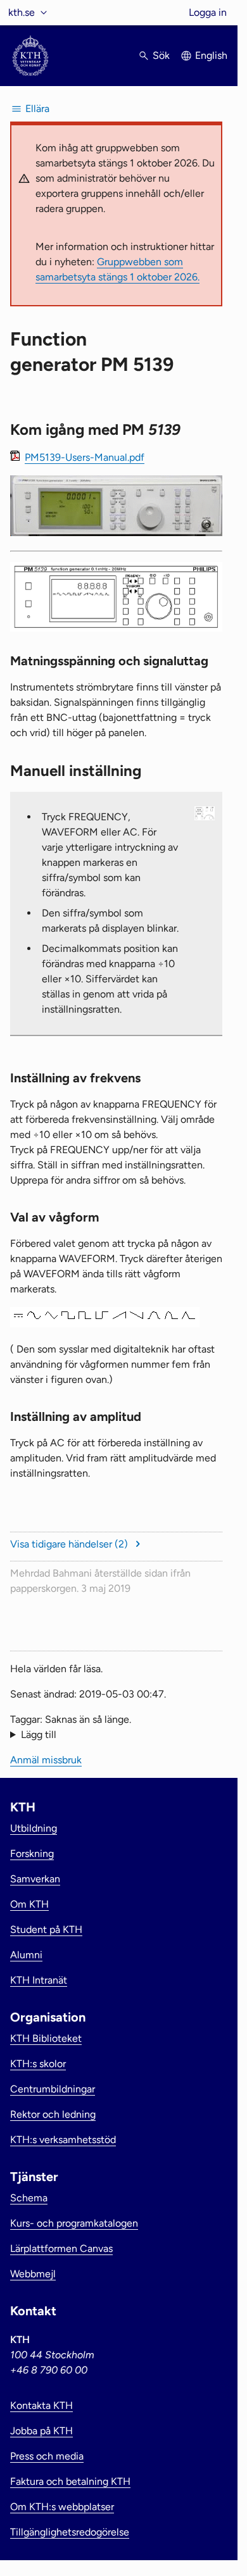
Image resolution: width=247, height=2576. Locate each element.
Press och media (47, 2456)
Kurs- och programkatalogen (74, 2223)
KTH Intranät (39, 1980)
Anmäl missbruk (46, 1760)
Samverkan (35, 1879)
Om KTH (29, 1904)
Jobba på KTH (41, 2431)
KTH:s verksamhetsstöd (63, 2140)
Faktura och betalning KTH (70, 2481)
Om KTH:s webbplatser (62, 2507)
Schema (29, 2198)
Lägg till (39, 1735)
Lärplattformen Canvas (61, 2248)
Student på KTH (46, 1929)
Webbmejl (33, 2274)
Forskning (32, 1854)
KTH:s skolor (38, 2064)
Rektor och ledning (53, 2114)
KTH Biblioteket (46, 2038)
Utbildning (34, 1828)
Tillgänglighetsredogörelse (70, 2532)
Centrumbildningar (53, 2089)
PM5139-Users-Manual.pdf (85, 457)
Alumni (26, 1955)
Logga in (208, 12)
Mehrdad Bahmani (51, 1573)
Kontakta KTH (41, 2405)
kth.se (22, 12)
